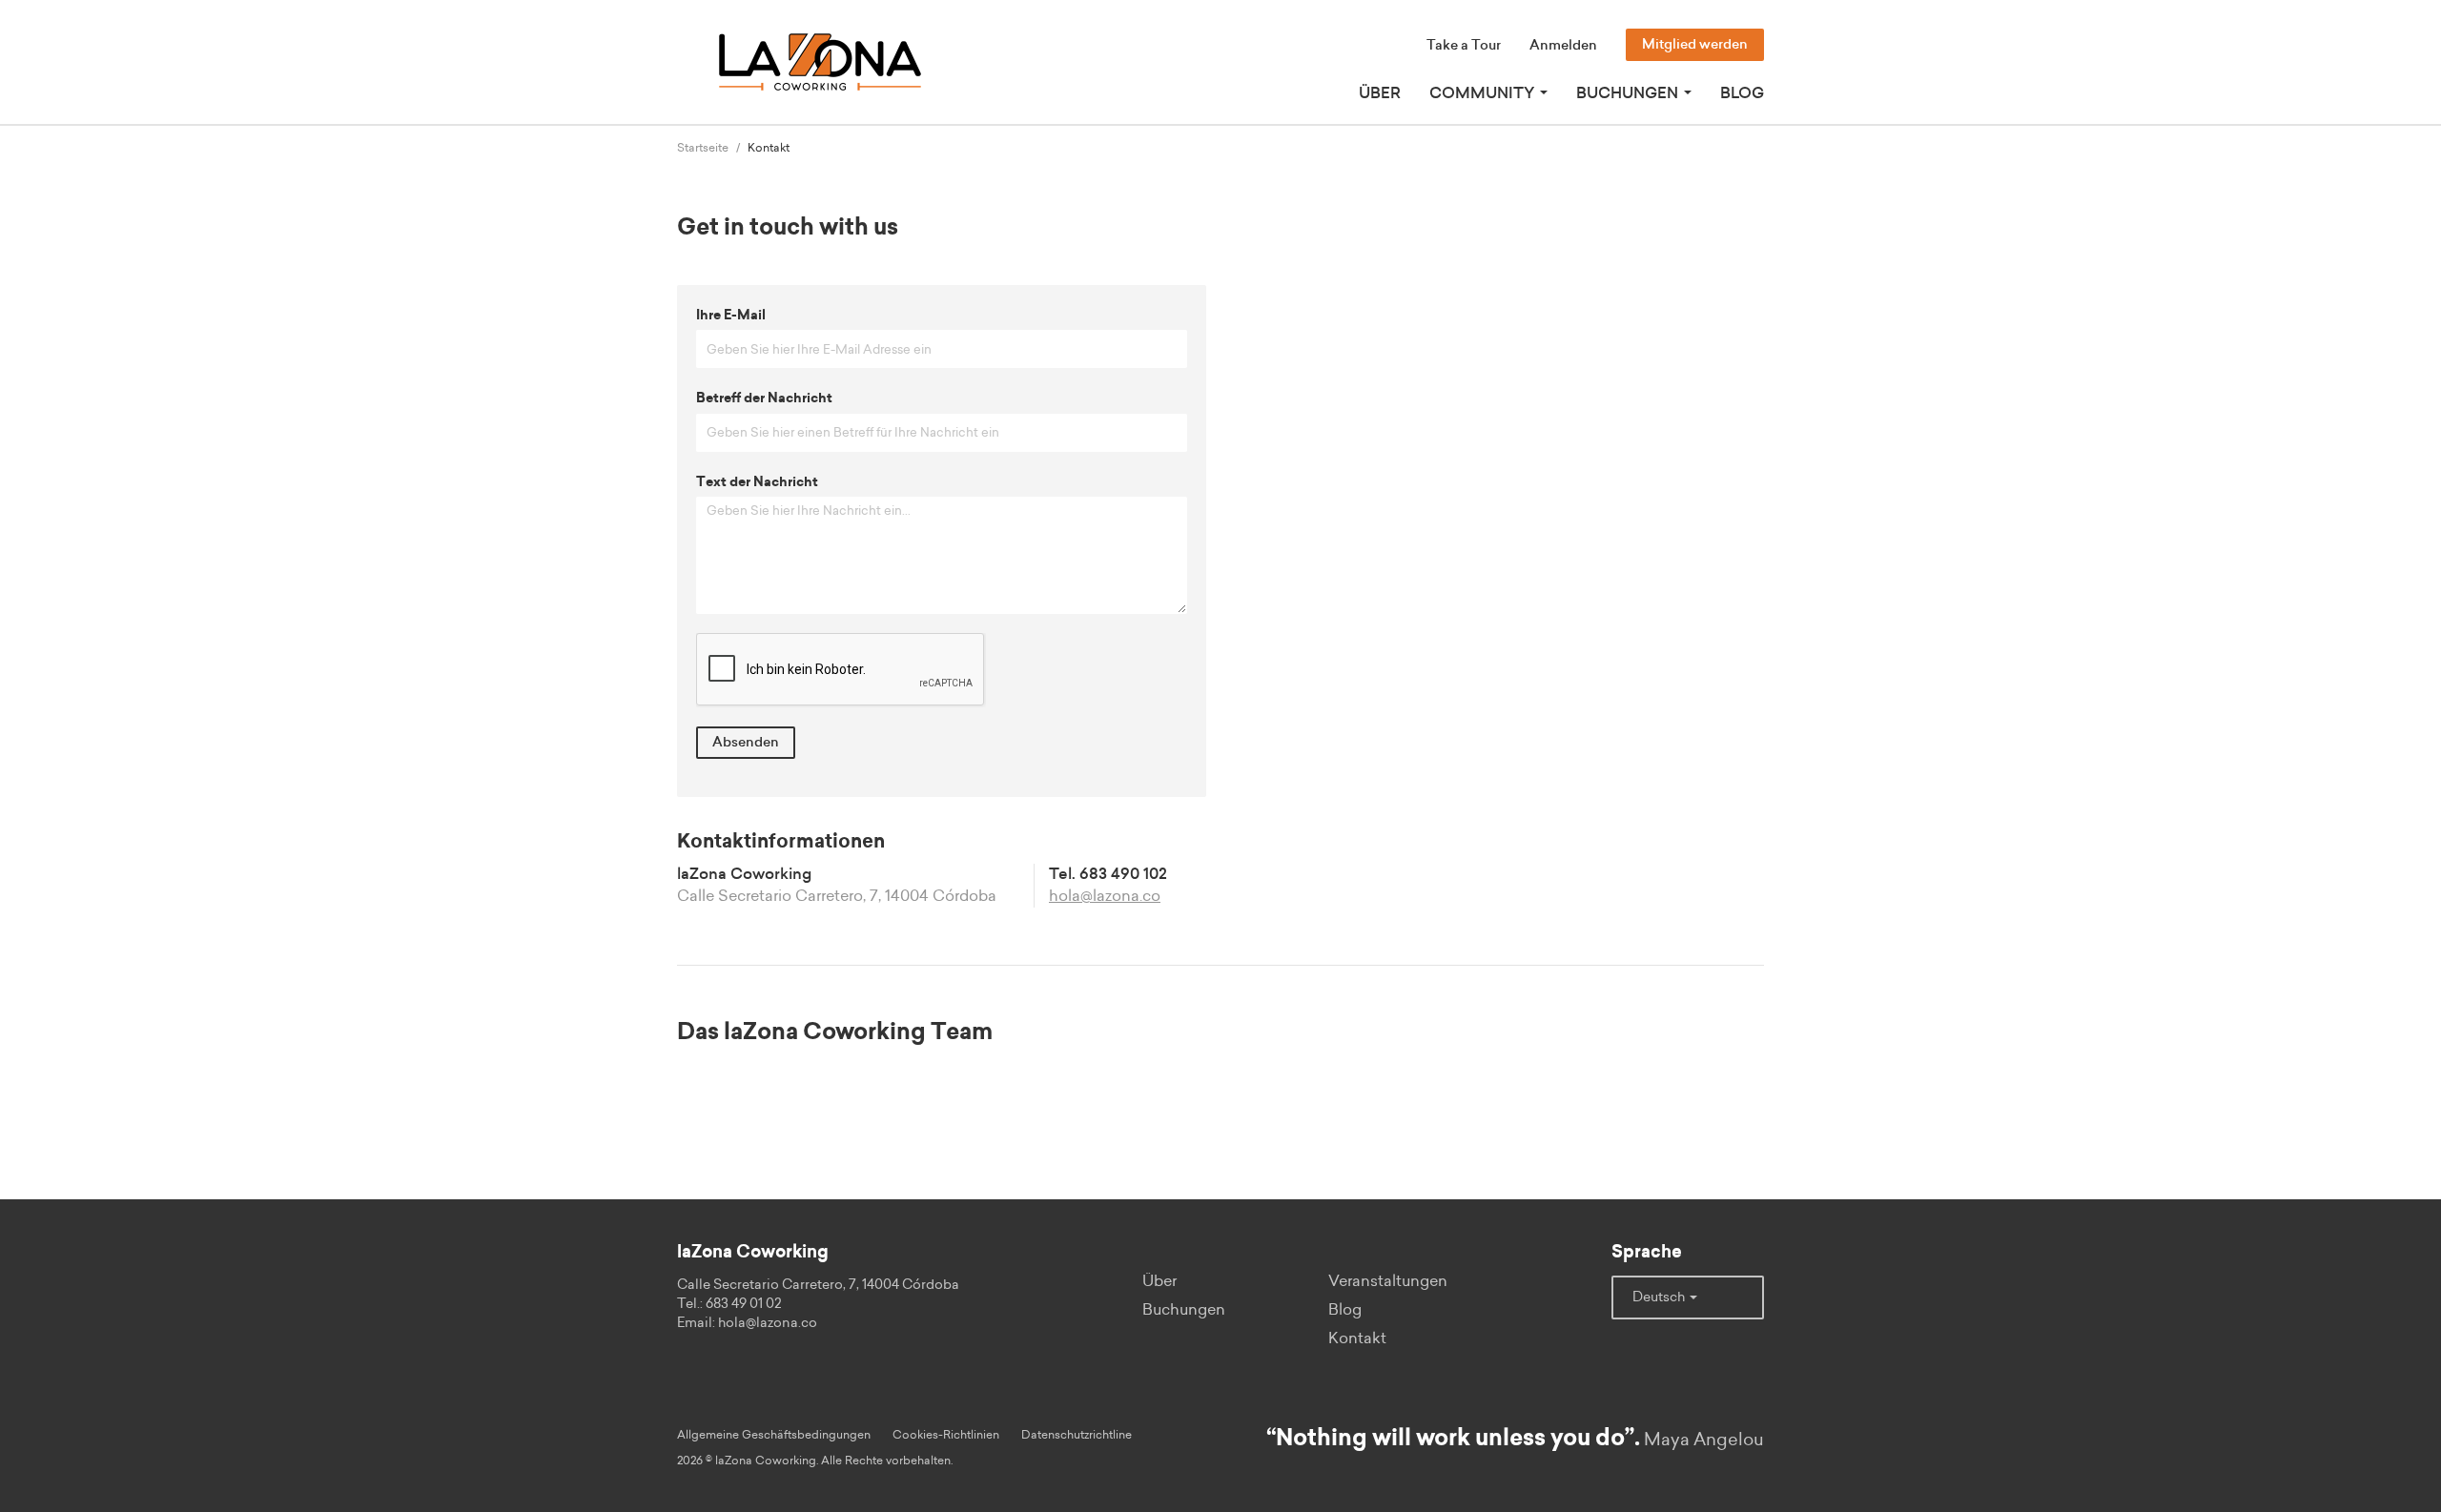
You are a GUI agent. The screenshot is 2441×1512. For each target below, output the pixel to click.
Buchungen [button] (1629, 93)
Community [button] (1484, 93)
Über (1380, 93)
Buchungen (1184, 1310)
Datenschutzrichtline (1077, 1435)
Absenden (746, 743)
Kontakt (1357, 1338)
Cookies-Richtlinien (946, 1435)
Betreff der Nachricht (764, 398)
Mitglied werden (1695, 45)
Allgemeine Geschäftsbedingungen (774, 1435)
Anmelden (1563, 46)
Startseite (703, 148)
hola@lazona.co (1105, 896)
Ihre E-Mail (731, 316)
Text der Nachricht (757, 482)
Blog (1742, 93)
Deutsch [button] (1660, 1297)
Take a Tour (1464, 46)
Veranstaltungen (1388, 1281)
